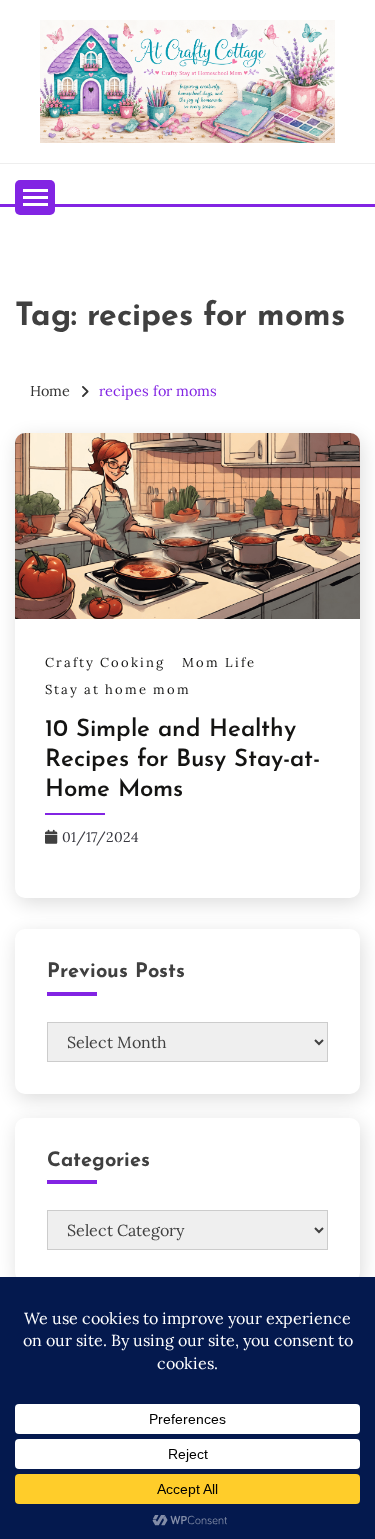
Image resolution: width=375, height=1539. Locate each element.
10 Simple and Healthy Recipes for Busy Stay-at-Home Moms (182, 760)
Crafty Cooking (105, 662)
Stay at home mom (118, 689)
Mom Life (219, 662)
